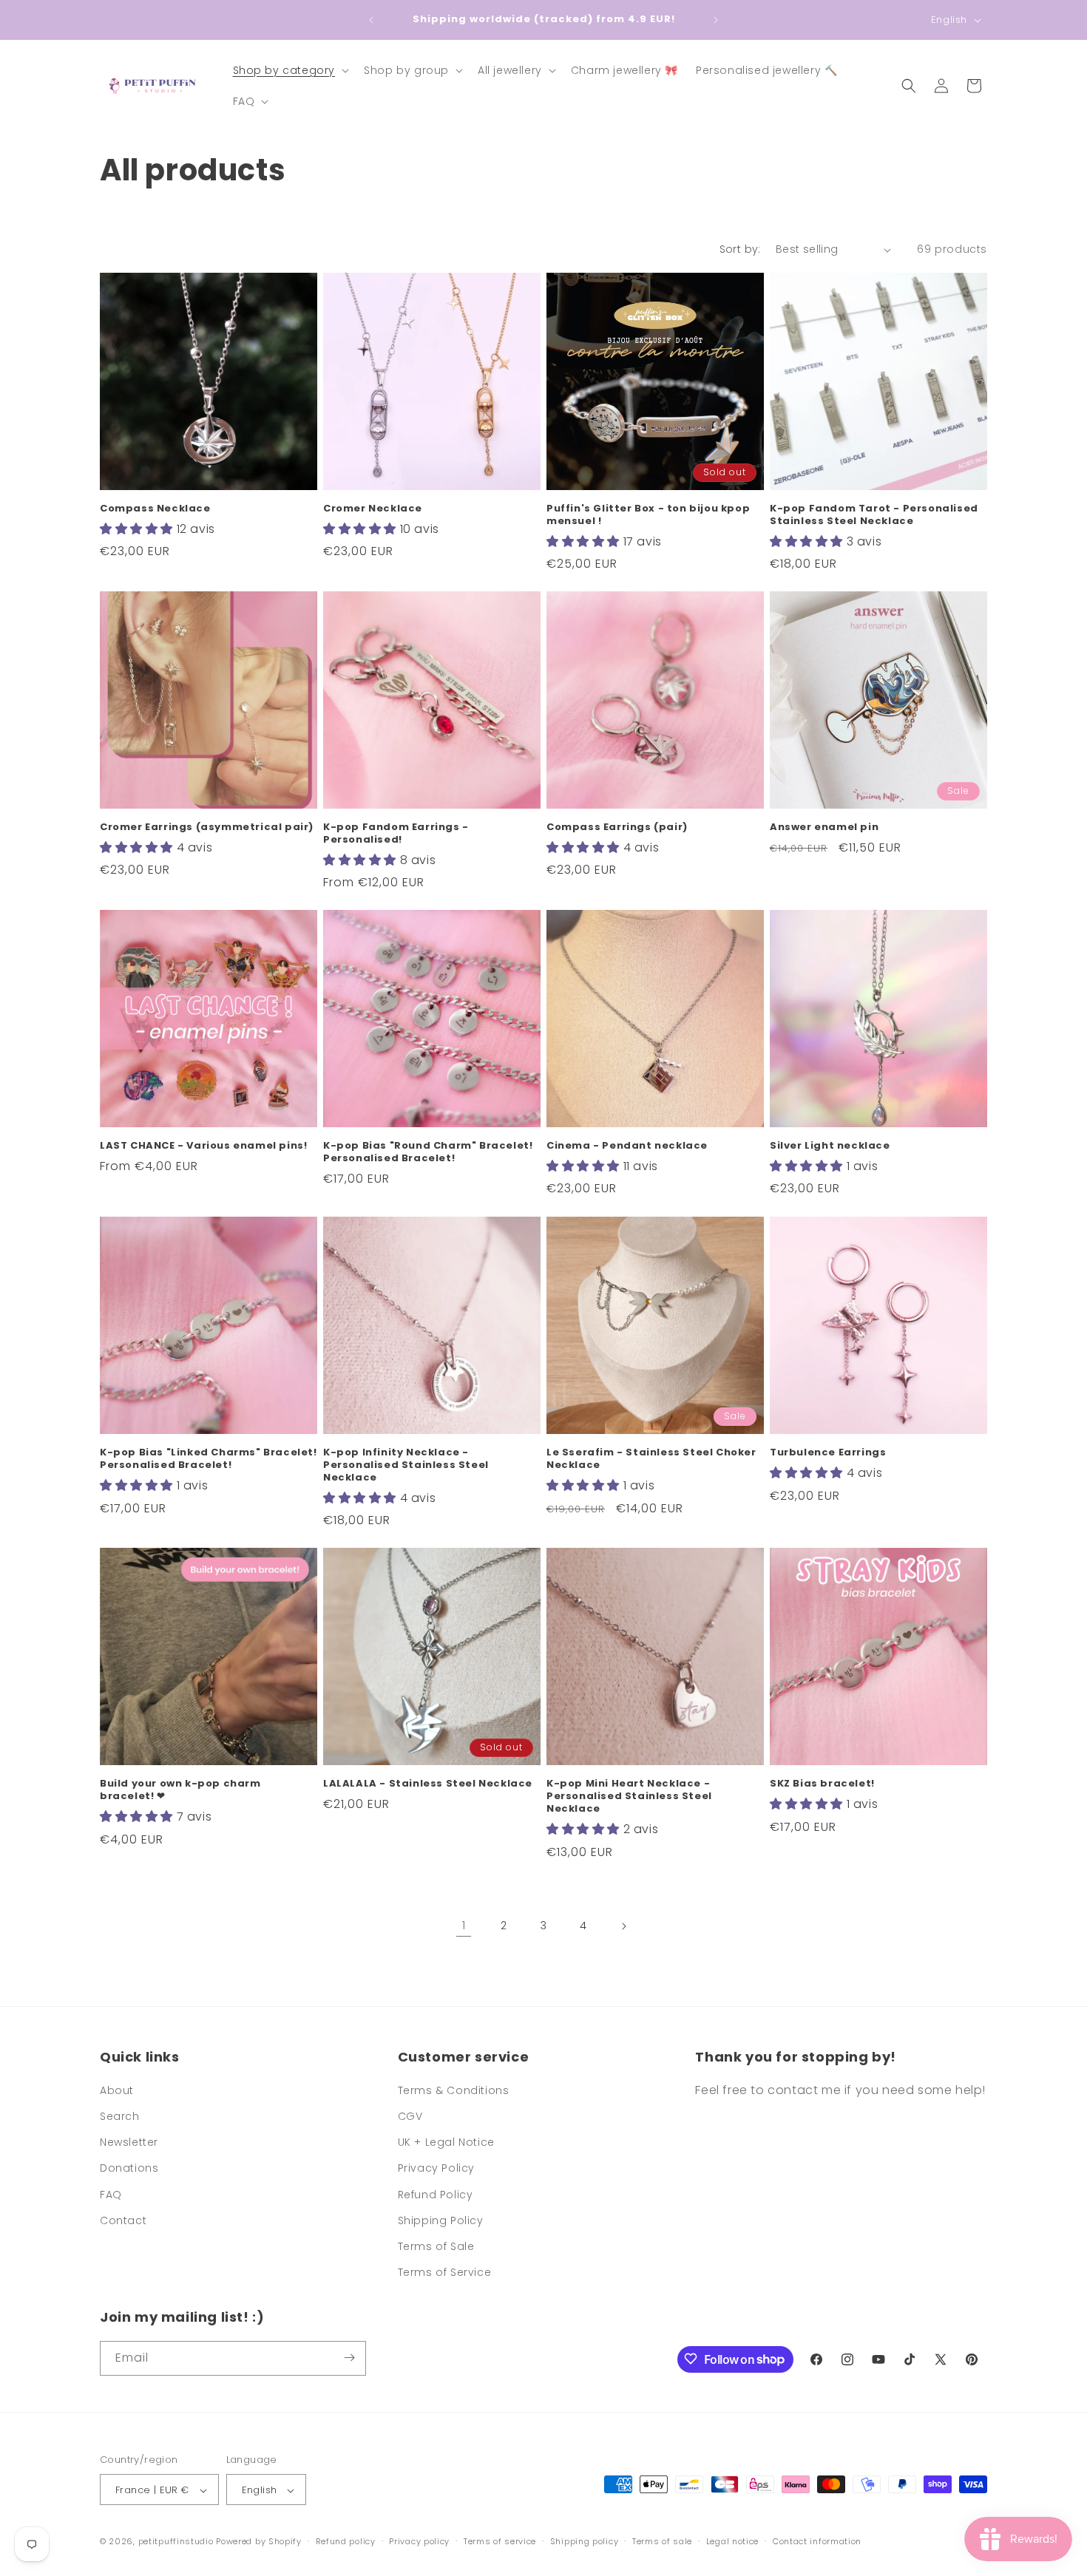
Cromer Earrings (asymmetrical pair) (207, 827)
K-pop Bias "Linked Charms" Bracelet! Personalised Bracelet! (209, 1459)
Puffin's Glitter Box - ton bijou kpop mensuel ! (648, 515)
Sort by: (740, 249)
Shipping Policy (441, 2220)
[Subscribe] (349, 2358)
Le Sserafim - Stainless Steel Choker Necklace (651, 1459)
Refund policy (346, 2541)
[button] (290, 70)
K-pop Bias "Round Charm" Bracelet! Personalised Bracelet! (428, 1152)
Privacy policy (419, 2541)
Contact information (817, 2541)
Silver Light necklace (830, 1146)
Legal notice (732, 2541)
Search (120, 2116)
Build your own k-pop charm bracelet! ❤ (180, 1790)
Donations (129, 2169)
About (117, 2090)
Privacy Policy (436, 2169)
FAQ (111, 2195)
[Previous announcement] (371, 20)
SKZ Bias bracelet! (822, 1784)
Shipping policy (585, 2541)
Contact (123, 2220)
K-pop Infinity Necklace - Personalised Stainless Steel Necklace (406, 1465)
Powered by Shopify (259, 2542)
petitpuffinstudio (176, 2542)
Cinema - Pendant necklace (627, 1146)
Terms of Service (445, 2273)
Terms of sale (662, 2541)
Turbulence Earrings (828, 1453)
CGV (410, 2116)
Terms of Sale (436, 2246)
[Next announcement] (716, 20)
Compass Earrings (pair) (617, 827)
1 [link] (464, 1925)
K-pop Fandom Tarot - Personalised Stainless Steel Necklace (874, 515)
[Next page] (623, 1926)
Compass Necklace (155, 509)
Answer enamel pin (824, 827)
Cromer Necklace (373, 509)
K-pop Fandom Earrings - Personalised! (396, 834)
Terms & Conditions (454, 2090)
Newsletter (129, 2143)
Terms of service (500, 2541)
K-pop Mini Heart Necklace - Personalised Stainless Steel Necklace (629, 1797)
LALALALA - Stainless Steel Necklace (428, 1784)
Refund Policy (436, 2195)
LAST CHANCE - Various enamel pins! (203, 1146)
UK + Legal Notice (446, 2143)
